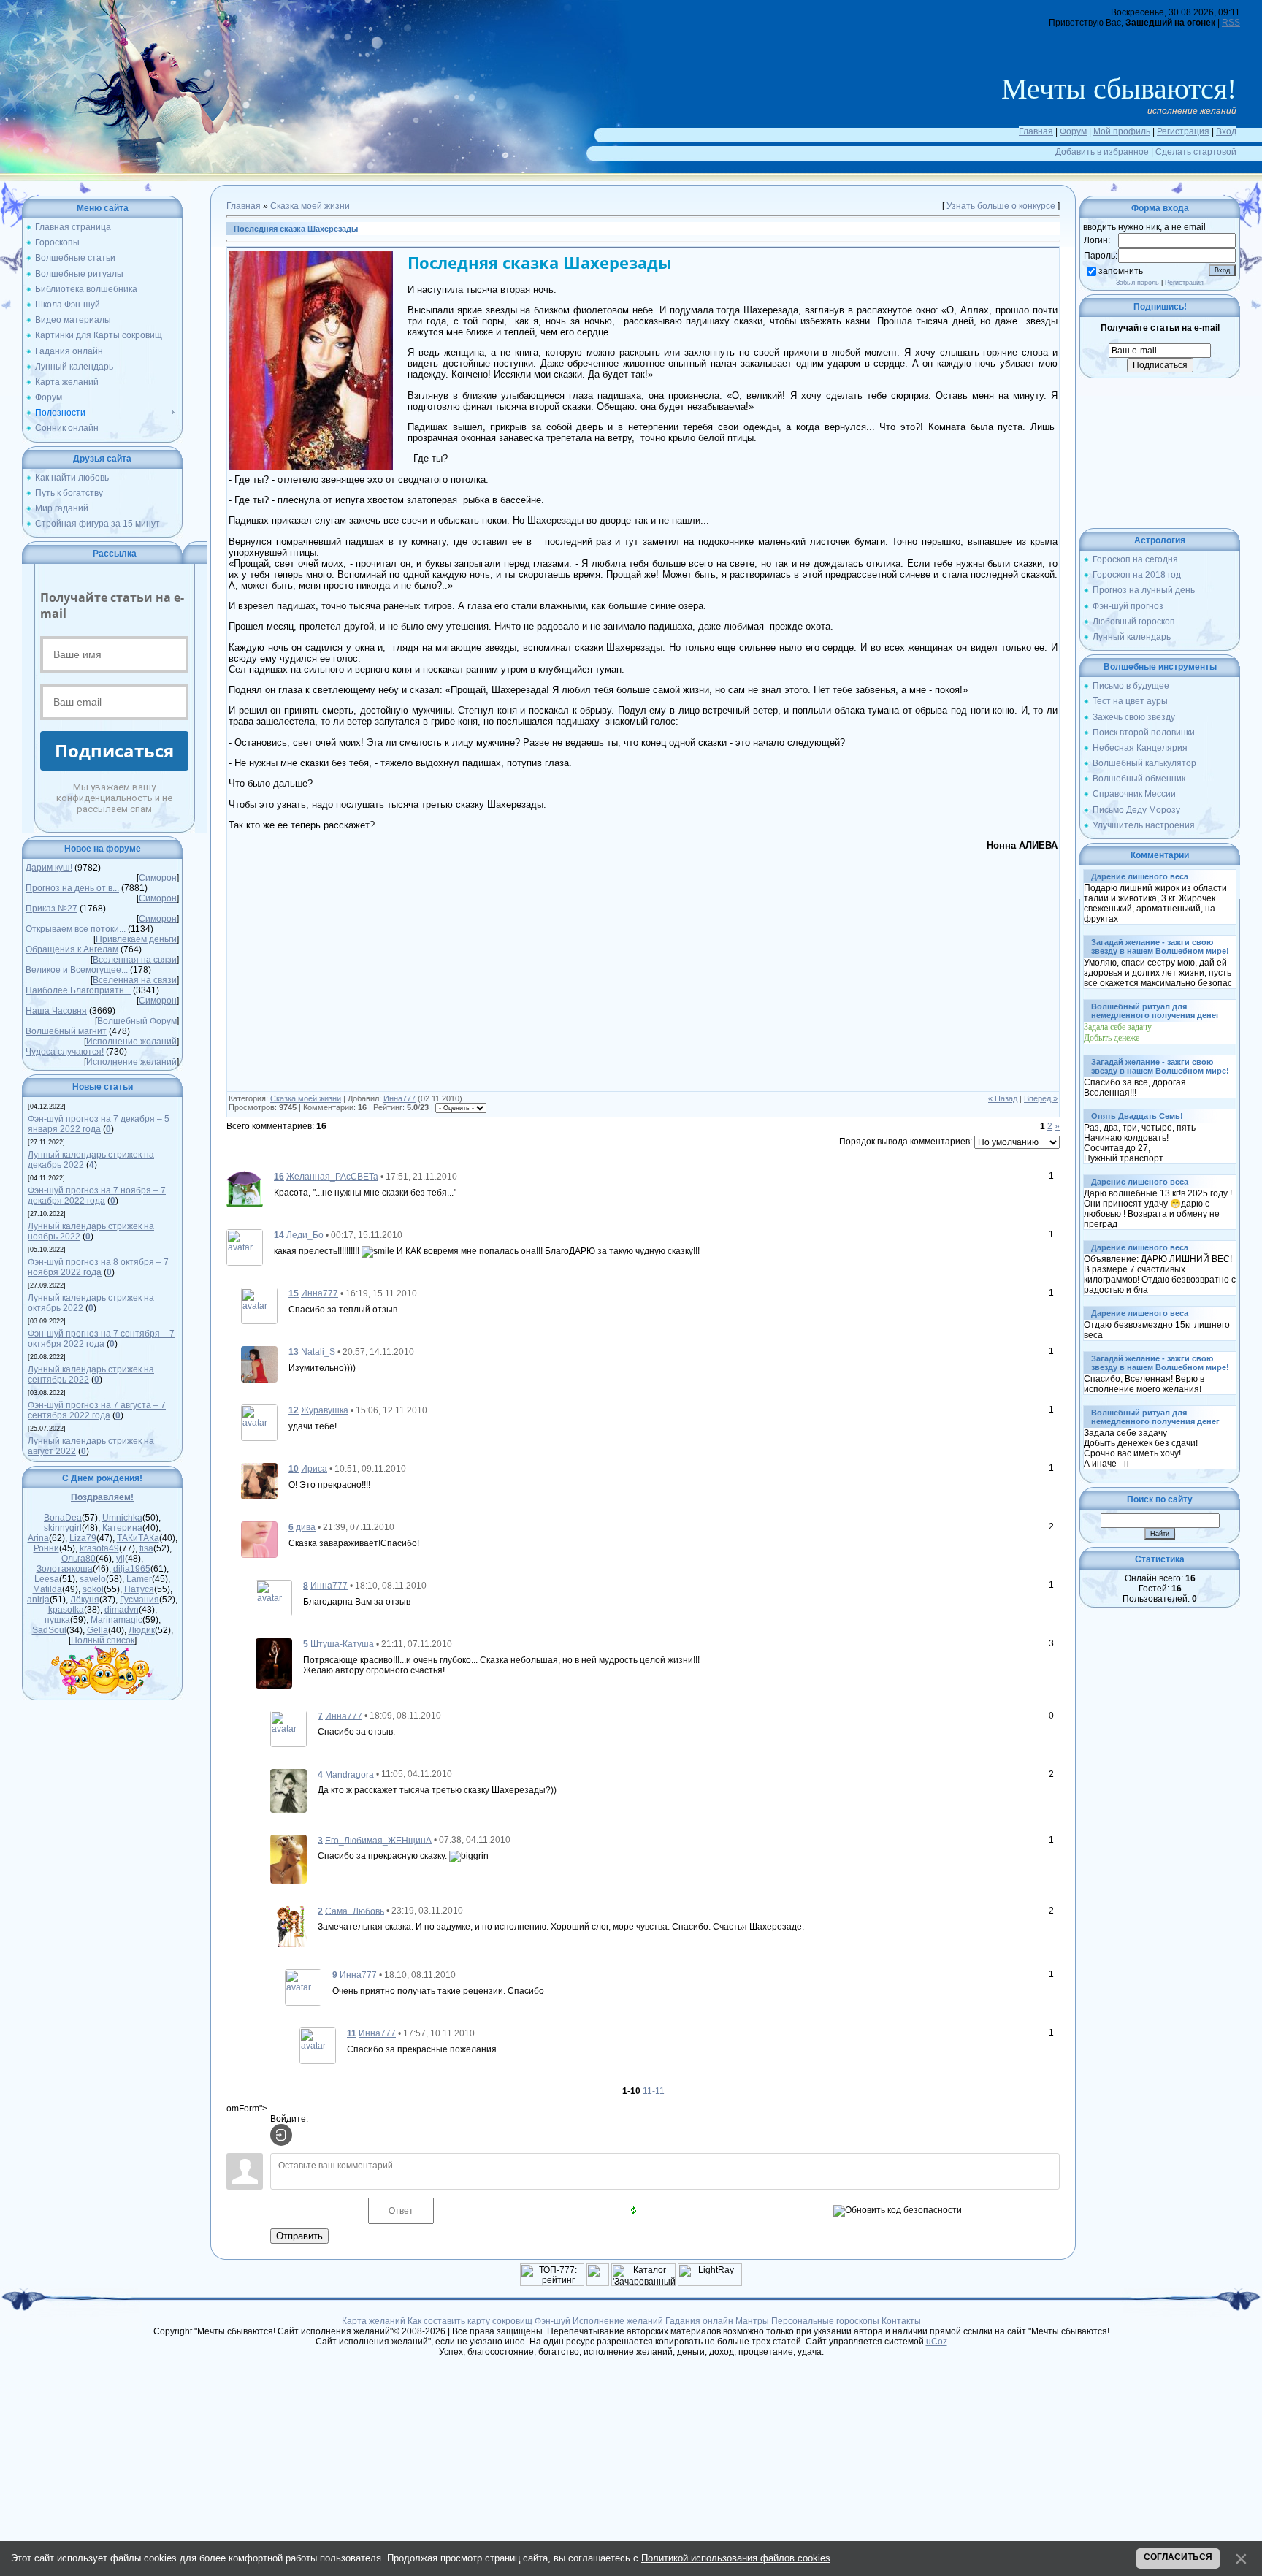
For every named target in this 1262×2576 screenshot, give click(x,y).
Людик (142, 1630)
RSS (1231, 23)
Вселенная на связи (135, 960)
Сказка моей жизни (310, 206)
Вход (1226, 131)
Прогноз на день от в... (72, 888)
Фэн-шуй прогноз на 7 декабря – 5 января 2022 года (99, 1124)
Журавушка (325, 1410)
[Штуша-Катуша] (274, 1662)
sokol (93, 1589)
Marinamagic (116, 1620)
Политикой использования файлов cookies (736, 2558)
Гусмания (139, 1600)
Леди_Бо (305, 1235)
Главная (1036, 131)
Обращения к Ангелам (72, 949)
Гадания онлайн (699, 2321)
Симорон (158, 878)
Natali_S (318, 1352)
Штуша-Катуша (342, 1644)
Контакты (901, 2321)
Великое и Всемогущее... (77, 970)
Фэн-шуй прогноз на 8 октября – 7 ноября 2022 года (98, 1267)
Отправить (299, 2236)
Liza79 (83, 1538)
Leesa (47, 1579)
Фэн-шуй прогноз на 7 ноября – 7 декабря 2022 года (97, 1196)
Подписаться (114, 750)
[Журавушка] (259, 1422)
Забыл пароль (1137, 283)
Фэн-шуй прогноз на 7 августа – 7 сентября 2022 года (97, 1410)
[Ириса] (259, 1480)
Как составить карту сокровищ (470, 2321)
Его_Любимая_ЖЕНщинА (378, 1840)
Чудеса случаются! (65, 1052)
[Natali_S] (259, 1364)
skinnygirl (63, 1528)
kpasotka (66, 1610)
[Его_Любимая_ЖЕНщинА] (288, 1858)
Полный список (103, 1640)
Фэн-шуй (552, 2321)
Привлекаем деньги (136, 939)
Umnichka (122, 1518)
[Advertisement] (351, 974)
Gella (97, 1630)
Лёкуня (85, 1600)
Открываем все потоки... (76, 929)
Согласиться (1178, 2557)
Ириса (314, 1469)
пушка (57, 1620)
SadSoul (49, 1630)
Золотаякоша (65, 1569)
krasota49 (99, 1548)
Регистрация (1183, 131)
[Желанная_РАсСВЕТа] (245, 1188)
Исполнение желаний (131, 1042)
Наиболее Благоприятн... (78, 990)
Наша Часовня (56, 1011)
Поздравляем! (102, 1497)
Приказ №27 (51, 909)
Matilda (47, 1589)
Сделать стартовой (1196, 152)
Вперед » (1041, 1098)
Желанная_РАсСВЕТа (332, 1177)
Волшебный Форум (137, 1021)
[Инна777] (259, 1305)
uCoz (937, 2342)
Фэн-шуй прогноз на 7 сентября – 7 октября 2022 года (101, 1339)
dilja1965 (132, 1569)
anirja (38, 1600)
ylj (121, 1559)
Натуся (139, 1589)
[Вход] (281, 2135)
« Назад (1003, 1098)
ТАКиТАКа (138, 1538)
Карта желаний (374, 2321)
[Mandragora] (288, 1790)
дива (306, 1527)
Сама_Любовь (355, 1911)
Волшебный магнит (66, 1031)
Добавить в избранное (1102, 152)
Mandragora (349, 1774)
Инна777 (399, 1098)
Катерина (122, 1528)
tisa (146, 1548)
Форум (1073, 131)
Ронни (46, 1548)
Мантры (752, 2321)
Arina (38, 1538)
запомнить (1121, 271)
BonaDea (63, 1518)
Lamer (139, 1579)
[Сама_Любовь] (288, 1926)
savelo (93, 1579)
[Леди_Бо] (245, 1247)
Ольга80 (79, 1559)
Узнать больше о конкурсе (1001, 206)
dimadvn (122, 1610)
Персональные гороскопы (825, 2321)
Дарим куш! (49, 868)
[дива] (259, 1539)
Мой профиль (1122, 131)
